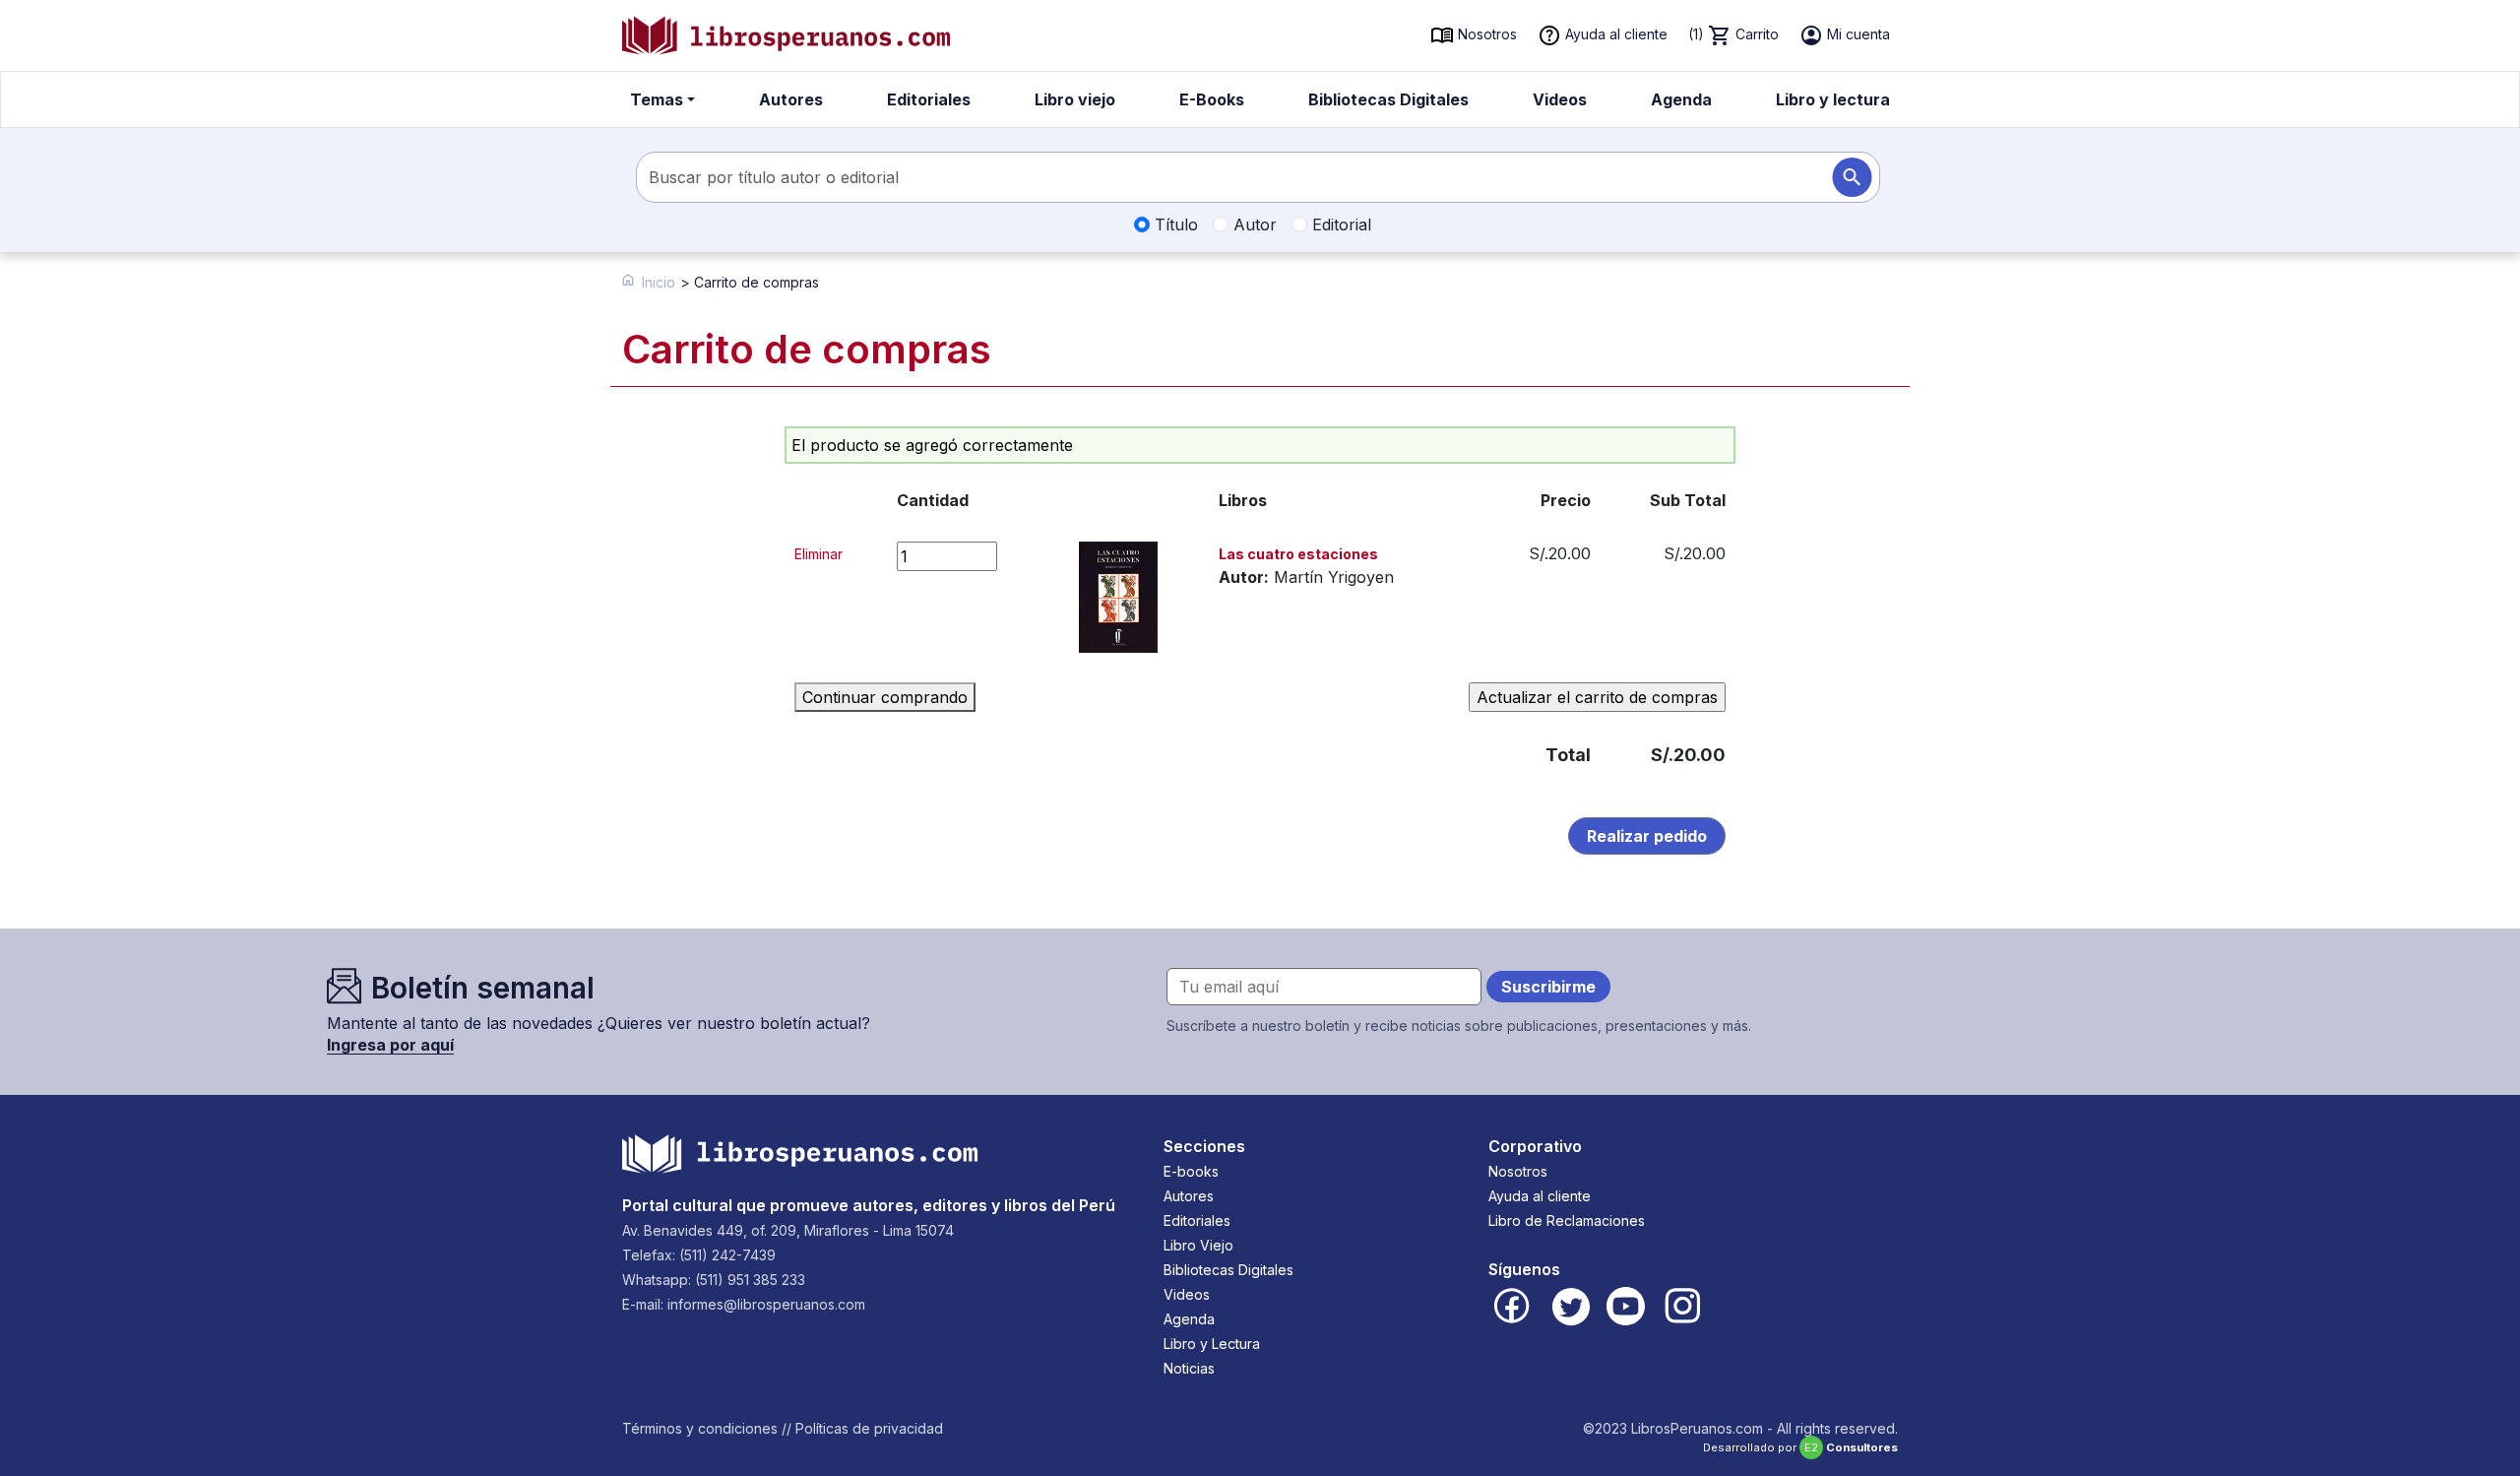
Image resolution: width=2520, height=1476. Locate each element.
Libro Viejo (1198, 1245)
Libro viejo (1075, 99)
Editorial (1339, 225)
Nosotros (1485, 34)
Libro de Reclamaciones (1567, 1220)
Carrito (1733, 34)
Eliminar (819, 554)
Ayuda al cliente (1614, 34)
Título (1174, 225)
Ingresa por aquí (390, 1045)
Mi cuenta (1857, 34)
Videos (1560, 99)
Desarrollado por (1800, 1447)
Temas (657, 99)
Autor (1253, 225)
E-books (1191, 1171)
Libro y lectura (1833, 99)
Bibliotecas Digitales (1388, 99)
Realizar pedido (1647, 836)
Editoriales (929, 99)
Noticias (1189, 1368)
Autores (791, 99)
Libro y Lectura (1212, 1344)
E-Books (1212, 99)
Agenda (1681, 99)
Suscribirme (1548, 987)
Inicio (659, 282)
